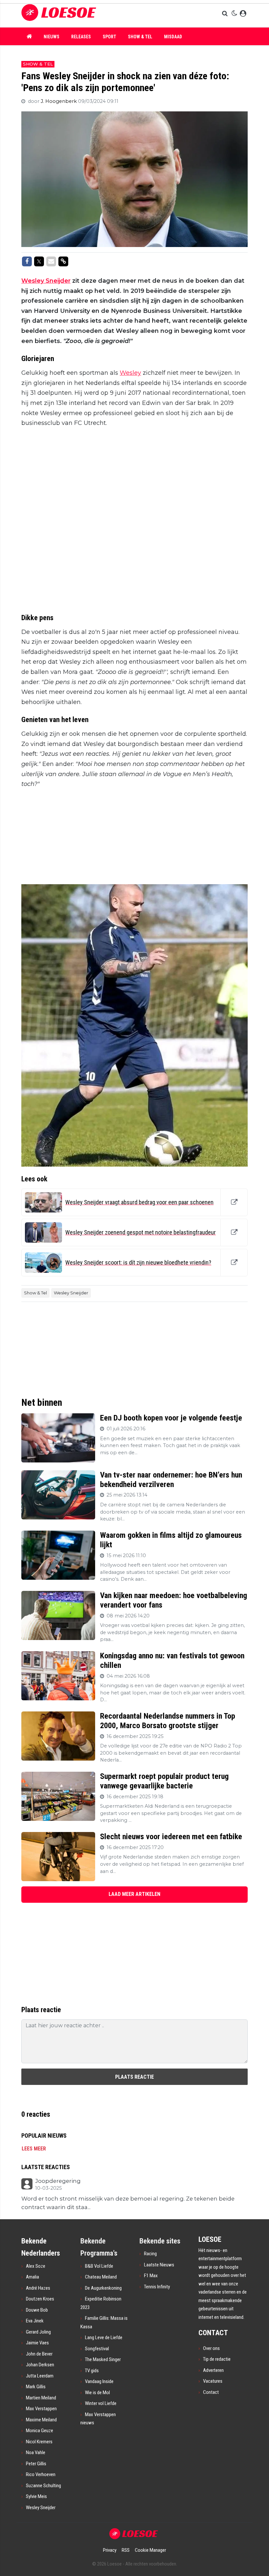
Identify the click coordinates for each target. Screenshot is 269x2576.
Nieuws (52, 37)
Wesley (130, 373)
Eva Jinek (35, 2321)
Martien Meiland (41, 2398)
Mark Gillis (36, 2387)
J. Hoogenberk (59, 101)
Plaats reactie (134, 2077)
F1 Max (151, 2276)
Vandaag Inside (99, 2381)
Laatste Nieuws (159, 2265)
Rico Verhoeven (41, 2474)
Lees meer (34, 2149)
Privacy (110, 2550)
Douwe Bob (37, 2310)
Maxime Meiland (41, 2420)
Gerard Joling (38, 2332)
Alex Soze (36, 2266)
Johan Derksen (40, 2365)
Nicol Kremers (39, 2442)
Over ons (211, 2348)
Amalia (32, 2277)
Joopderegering (58, 2181)
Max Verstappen (41, 2409)
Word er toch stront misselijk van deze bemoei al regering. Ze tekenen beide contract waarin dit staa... (128, 2203)
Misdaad (173, 37)
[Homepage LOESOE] (89, 14)
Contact (211, 2392)
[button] (226, 14)
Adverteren (213, 2370)
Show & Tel (140, 37)
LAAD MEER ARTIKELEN (134, 1894)
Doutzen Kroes (40, 2299)
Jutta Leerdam (40, 2376)
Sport (109, 37)
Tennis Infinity (157, 2287)
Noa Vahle (36, 2452)
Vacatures (213, 2381)
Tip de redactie (217, 2359)
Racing (150, 2254)
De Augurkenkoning (103, 2288)
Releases (81, 37)
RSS (126, 2550)
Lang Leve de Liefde (104, 2337)
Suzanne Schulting (43, 2486)
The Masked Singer (103, 2359)
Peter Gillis (36, 2464)
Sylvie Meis (36, 2496)
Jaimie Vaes (37, 2343)
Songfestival (97, 2349)
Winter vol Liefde (101, 2403)
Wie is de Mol (97, 2393)
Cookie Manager (150, 2550)
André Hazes (38, 2288)
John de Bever (39, 2354)
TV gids (92, 2371)
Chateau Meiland (101, 2277)
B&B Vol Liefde (99, 2266)
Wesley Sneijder (46, 281)
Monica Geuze (40, 2431)
